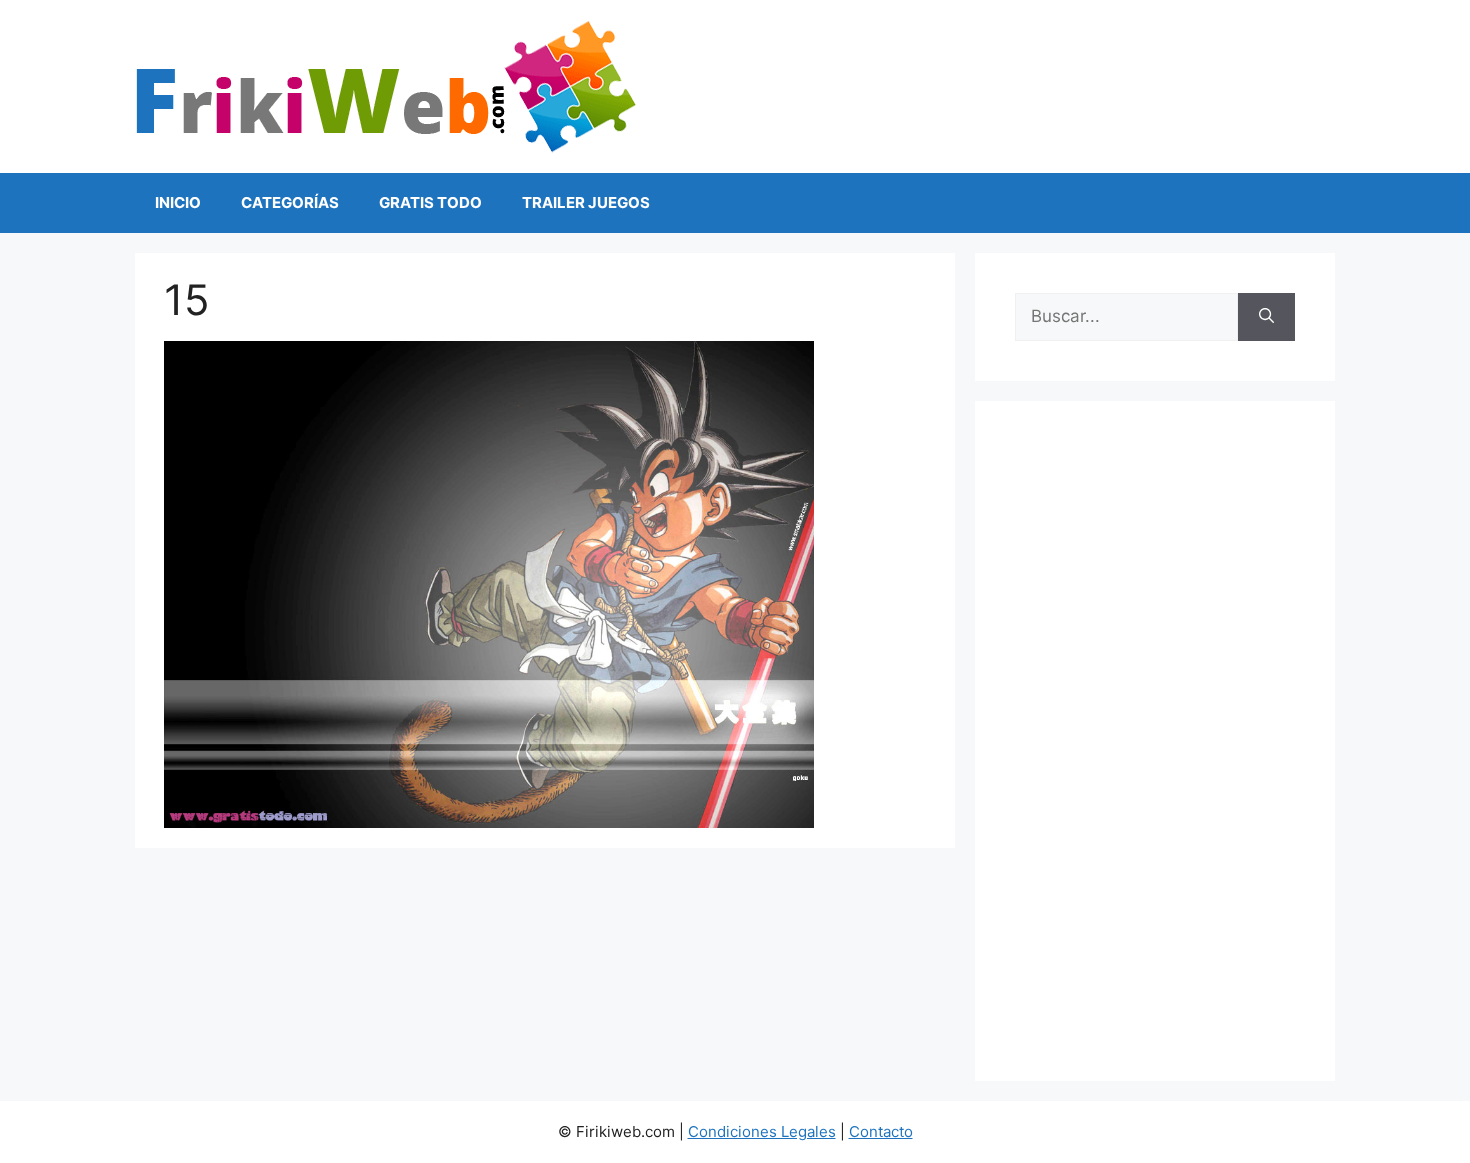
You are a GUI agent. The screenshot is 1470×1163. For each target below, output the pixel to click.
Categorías (290, 202)
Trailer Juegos (586, 202)
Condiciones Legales (762, 1131)
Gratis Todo (430, 202)
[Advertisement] (1155, 741)
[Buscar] (1266, 317)
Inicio (178, 202)
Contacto (881, 1131)
